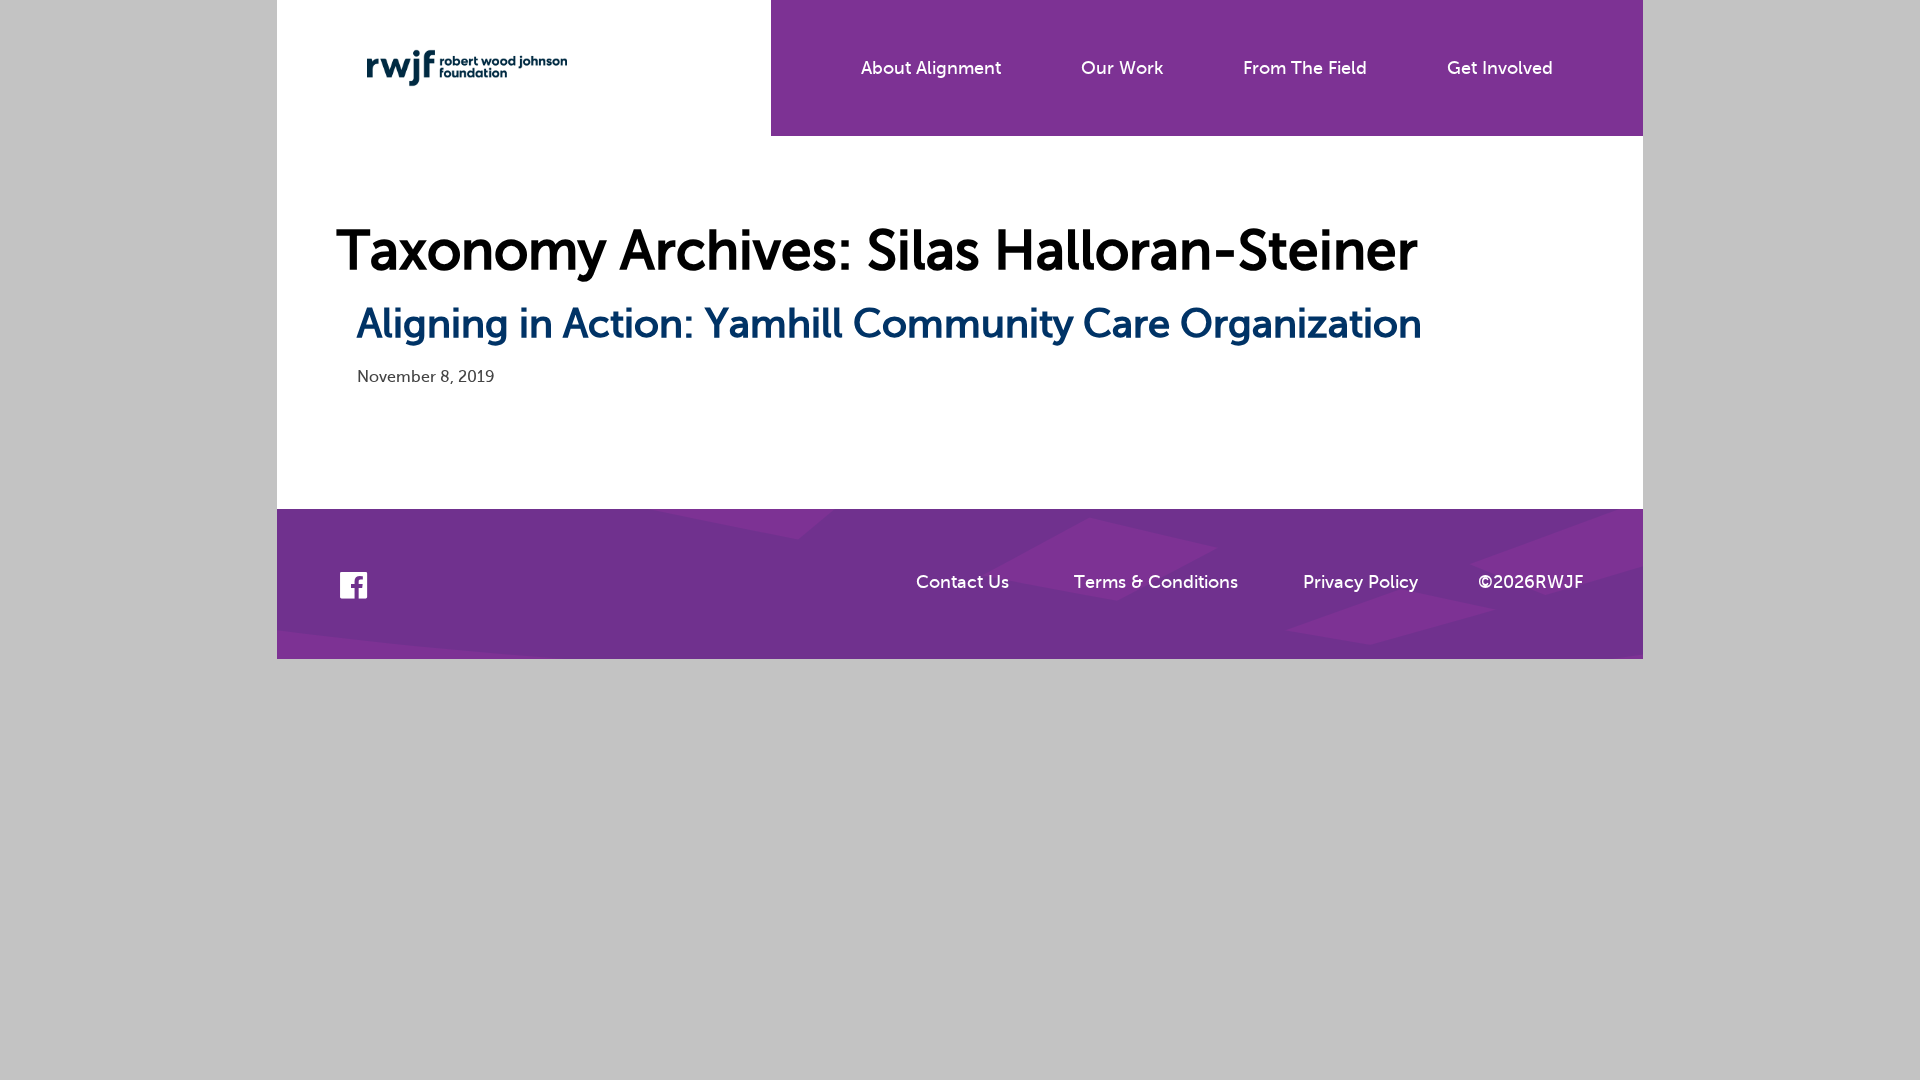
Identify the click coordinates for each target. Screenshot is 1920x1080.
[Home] (452, 68)
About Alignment (931, 68)
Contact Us (962, 582)
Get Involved (1500, 68)
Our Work (1122, 68)
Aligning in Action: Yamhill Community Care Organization (889, 323)
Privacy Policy (1360, 582)
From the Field (1305, 68)
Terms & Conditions (1156, 582)
